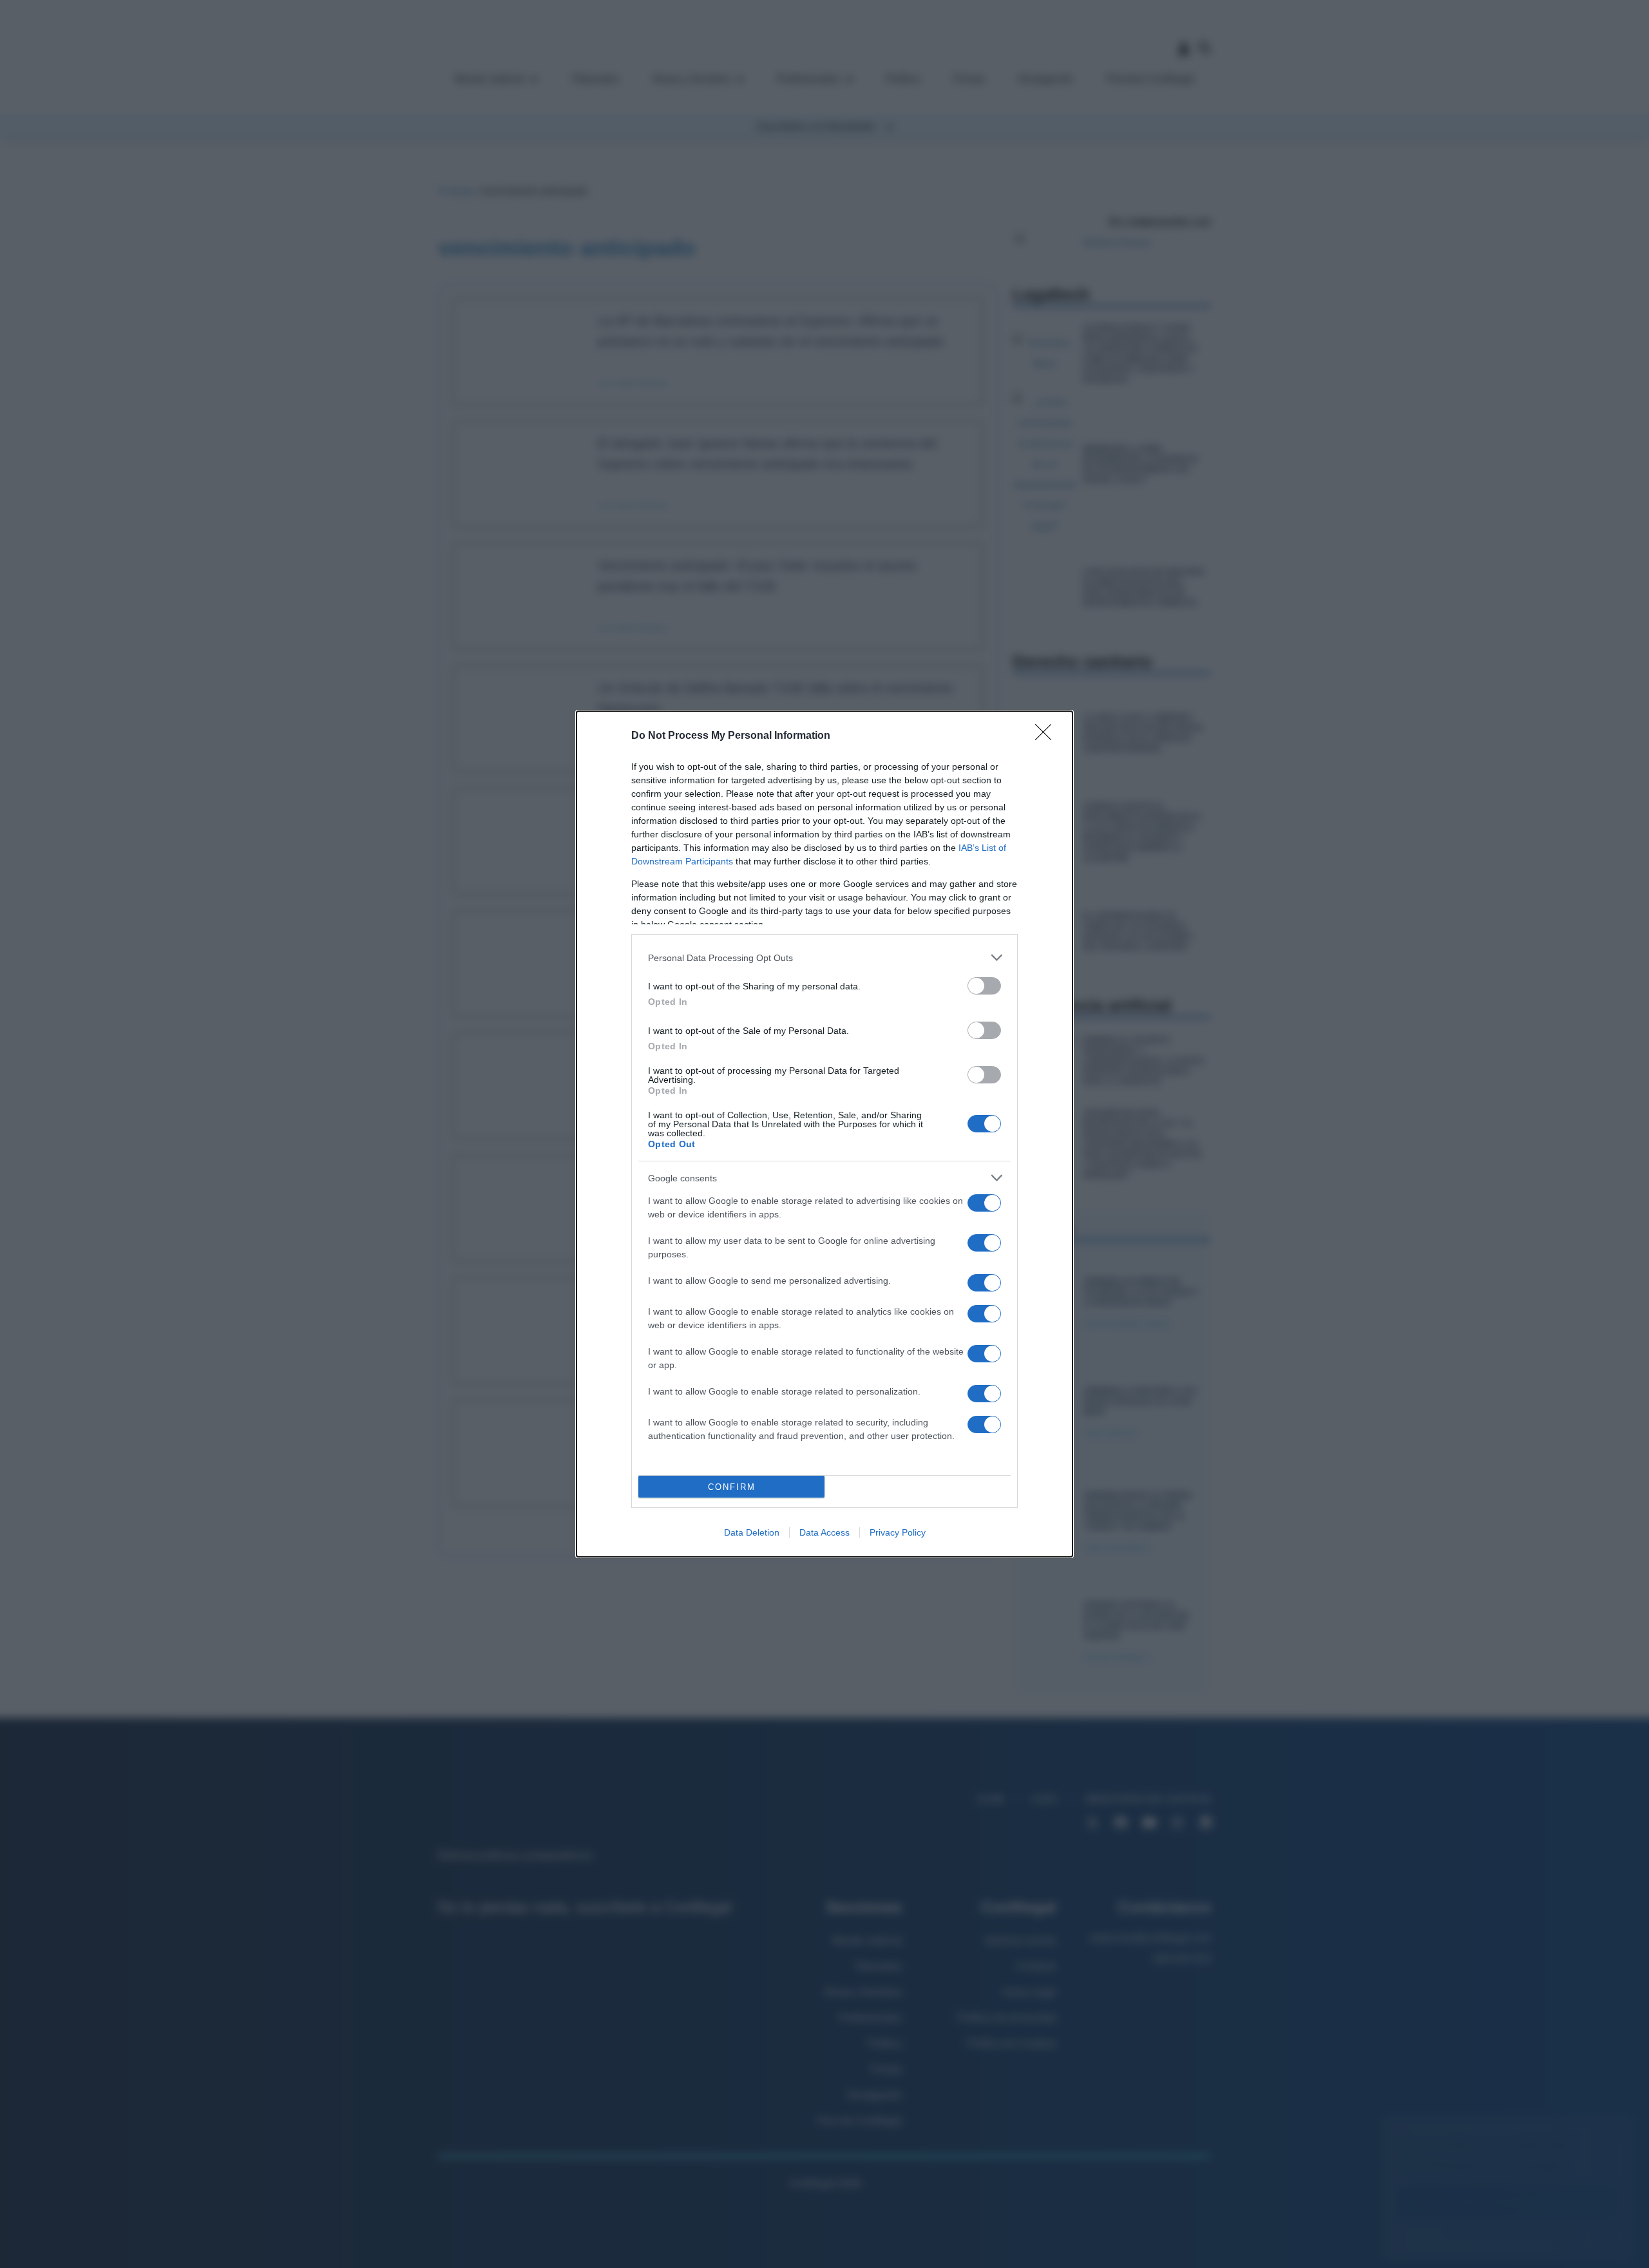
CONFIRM (732, 1487)
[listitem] (824, 958)
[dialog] (824, 1134)
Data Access (824, 1532)
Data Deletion (752, 1532)
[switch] (984, 986)
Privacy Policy (898, 1532)
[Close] (1047, 736)
